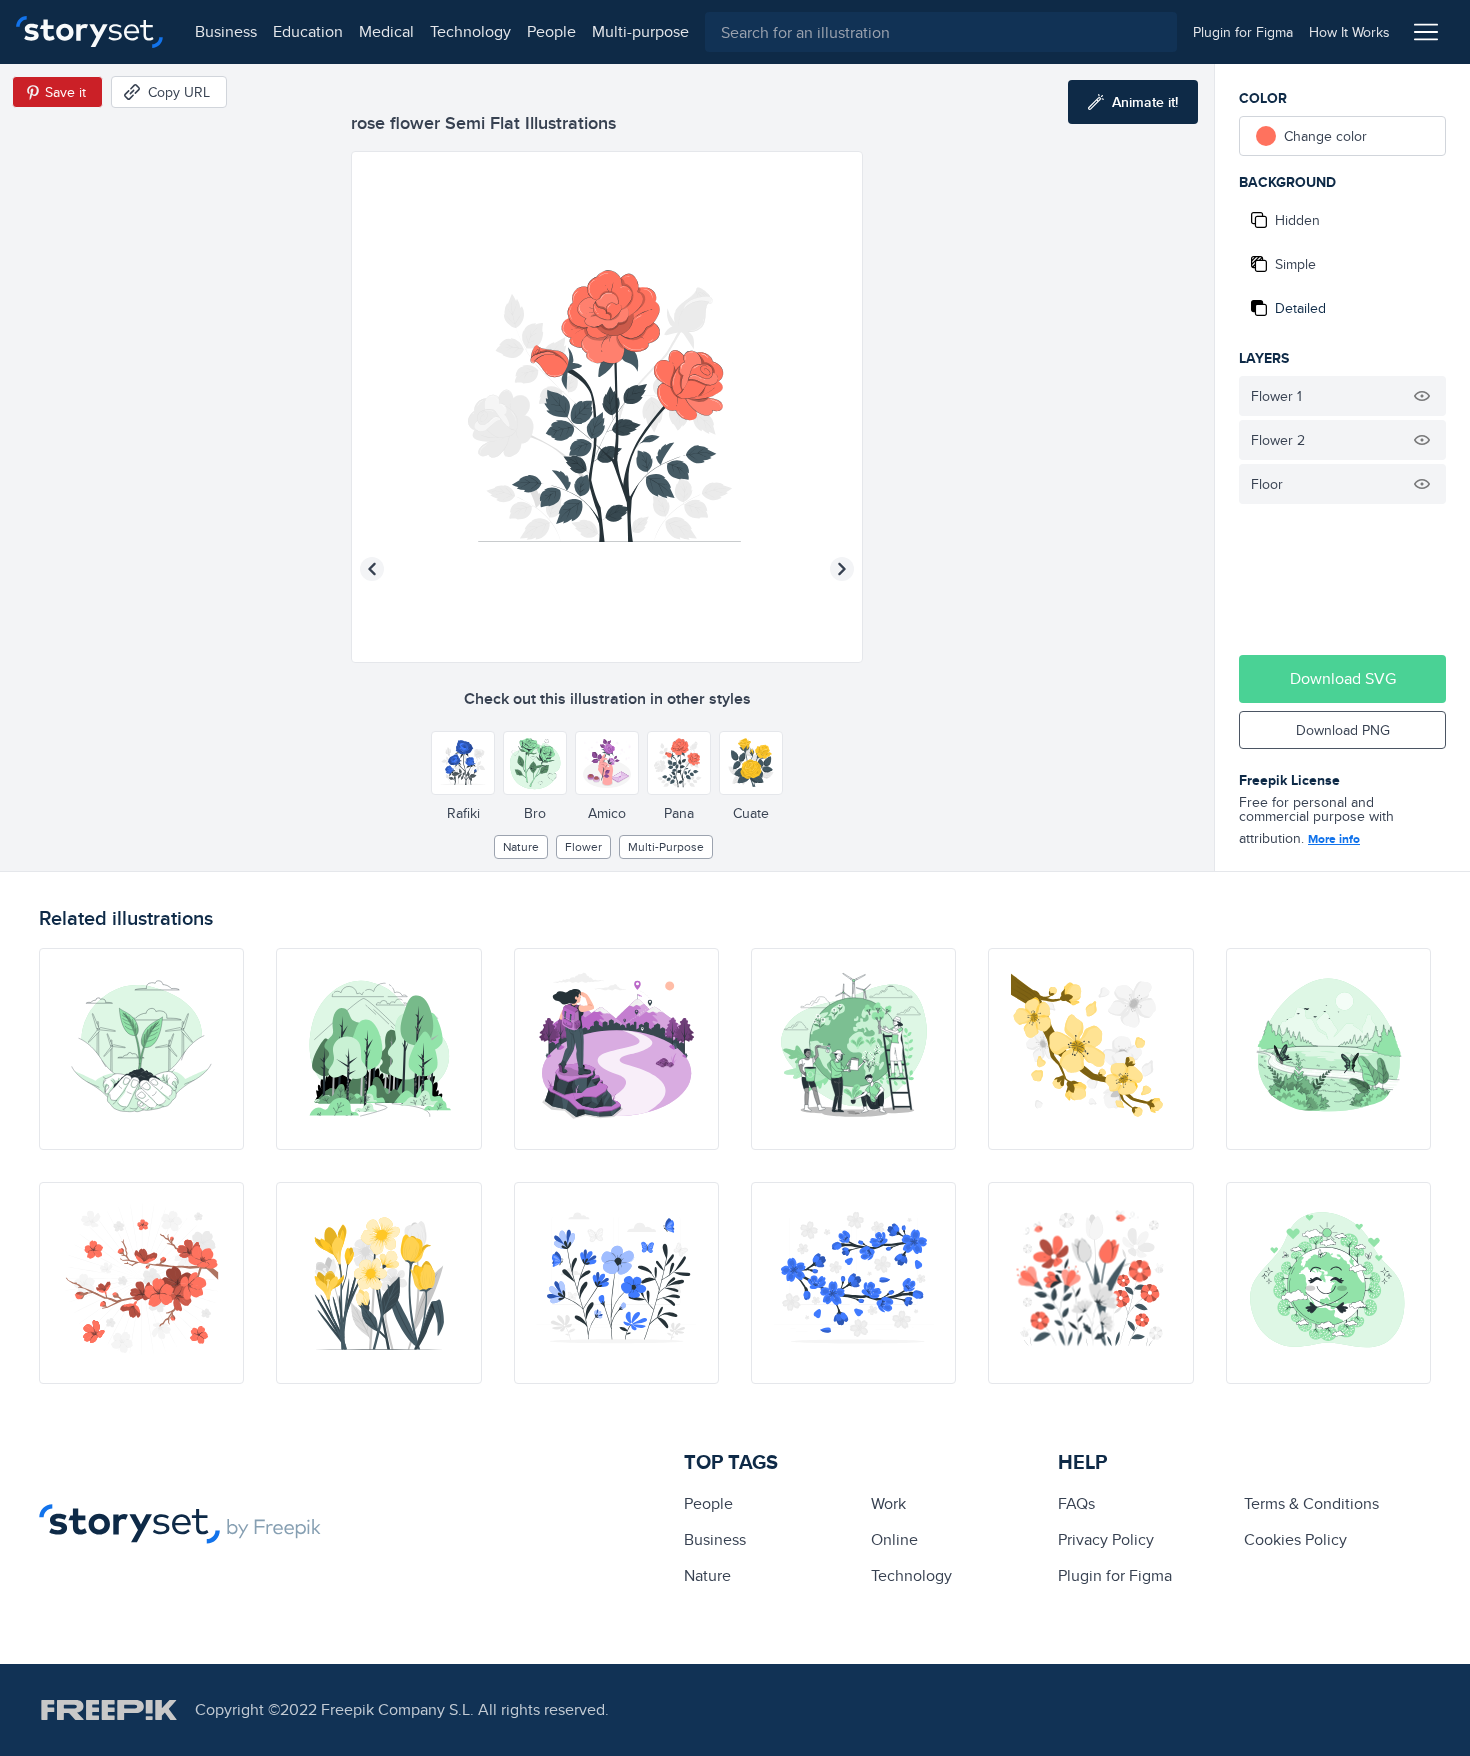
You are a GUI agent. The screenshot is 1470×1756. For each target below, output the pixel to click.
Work (888, 1503)
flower (583, 846)
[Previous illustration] (372, 569)
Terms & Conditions (1311, 1503)
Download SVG (1343, 678)
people (551, 31)
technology (470, 31)
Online (894, 1539)
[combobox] (941, 32)
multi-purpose (640, 31)
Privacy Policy (1106, 1539)
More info (1334, 839)
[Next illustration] (842, 569)
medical (386, 31)
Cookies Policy (1295, 1539)
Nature (521, 846)
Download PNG (1343, 730)
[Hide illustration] (1422, 396)
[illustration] (141, 1049)
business (226, 31)
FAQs (1076, 1503)
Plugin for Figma (1115, 1575)
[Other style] (463, 763)
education (308, 31)
